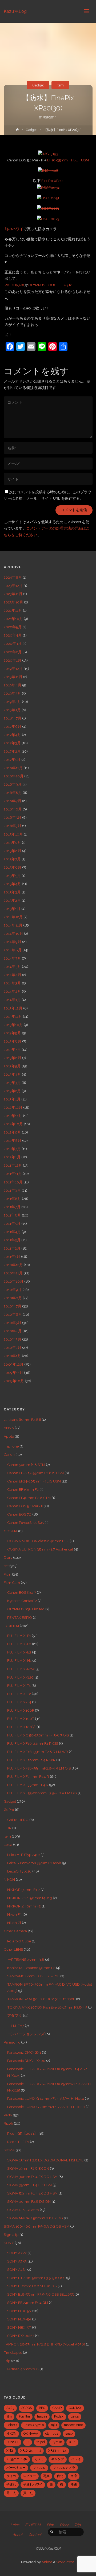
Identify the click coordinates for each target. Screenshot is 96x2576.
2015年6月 (13, 867)
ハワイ (76, 2459)
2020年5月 (13, 627)
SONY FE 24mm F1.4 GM (28, 2303)
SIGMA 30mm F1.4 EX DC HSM (32, 2177)
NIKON (9, 1879)
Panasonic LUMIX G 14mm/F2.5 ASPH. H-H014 (46, 2098)
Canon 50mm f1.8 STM (26, 1465)
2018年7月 (13, 718)
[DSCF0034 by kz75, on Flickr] (48, 187)
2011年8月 (12, 1199)
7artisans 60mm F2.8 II (22, 1420)
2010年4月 (13, 1331)
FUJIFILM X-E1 (19, 1636)
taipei (41, 2442)
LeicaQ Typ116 (19, 1871)
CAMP (57, 2408)
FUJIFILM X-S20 (20, 1677)
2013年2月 (12, 1091)
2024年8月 (13, 577)
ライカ (11, 2476)
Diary (8, 1557)
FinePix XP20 (52, 181)
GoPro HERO (18, 1820)
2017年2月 (12, 751)
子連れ (11, 2484)
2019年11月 (13, 677)
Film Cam (12, 1583)
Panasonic (12, 2042)
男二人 (11, 2493)
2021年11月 (13, 610)
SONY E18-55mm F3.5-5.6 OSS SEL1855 (40, 2294)
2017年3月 (12, 743)
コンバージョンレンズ (26, 2034)
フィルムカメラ (64, 2468)
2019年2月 (12, 702)
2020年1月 (13, 660)
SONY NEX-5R (19, 2319)
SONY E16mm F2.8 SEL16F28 (32, 2286)
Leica (8, 1844)
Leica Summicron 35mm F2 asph (34, 1863)
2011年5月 (12, 1223)
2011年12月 (13, 1165)
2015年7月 (12, 859)
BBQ (42, 2408)
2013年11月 (13, 1016)
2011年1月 (12, 1257)
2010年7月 (13, 1306)
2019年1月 (12, 710)
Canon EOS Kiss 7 (22, 1592)
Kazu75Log (15, 11)
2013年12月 (13, 1008)
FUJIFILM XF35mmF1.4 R (28, 1785)
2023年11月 (13, 594)
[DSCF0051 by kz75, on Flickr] (48, 197)
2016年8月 (13, 793)
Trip (7, 2361)
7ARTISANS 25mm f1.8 (26, 1959)
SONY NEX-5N (19, 2311)
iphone (13, 1446)
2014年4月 (13, 975)
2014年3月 (12, 983)
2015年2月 (12, 900)
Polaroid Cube (19, 1941)
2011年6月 (12, 1215)
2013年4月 (12, 1074)
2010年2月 (13, 1347)
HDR (8, 1828)
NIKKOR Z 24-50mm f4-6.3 (30, 1898)
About (18, 2535)
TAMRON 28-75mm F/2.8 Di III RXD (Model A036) (44, 2344)
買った (28, 2493)
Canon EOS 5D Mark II (25, 1506)
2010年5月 (13, 1323)
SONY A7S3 (17, 2269)
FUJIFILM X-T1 (19, 1685)
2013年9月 (12, 1033)
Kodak (59, 2416)
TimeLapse (13, 2352)
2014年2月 (12, 991)
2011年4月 (12, 1232)
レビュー (30, 2476)
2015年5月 (12, 876)
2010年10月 (14, 1281)
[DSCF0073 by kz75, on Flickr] (48, 218)
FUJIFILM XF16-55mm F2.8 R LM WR (38, 1752)
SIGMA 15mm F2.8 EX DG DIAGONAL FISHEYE (45, 2160)
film (9, 2416)
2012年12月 (13, 1107)
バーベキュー (16, 2468)
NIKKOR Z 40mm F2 (24, 1906)
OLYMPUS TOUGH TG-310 (50, 285)
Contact (35, 2535)
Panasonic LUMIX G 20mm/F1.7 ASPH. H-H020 (46, 2107)
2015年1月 (12, 909)
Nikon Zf (14, 1923)
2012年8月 (13, 1140)
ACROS (27, 2408)
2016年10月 (14, 776)
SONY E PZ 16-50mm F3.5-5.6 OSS (36, 2278)
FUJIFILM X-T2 (19, 1694)
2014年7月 (12, 958)
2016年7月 (13, 801)
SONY (9, 2243)
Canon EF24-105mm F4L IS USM (34, 1481)
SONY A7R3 (17, 2261)
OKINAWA (31, 2434)
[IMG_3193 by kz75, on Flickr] (48, 153)
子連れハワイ (33, 2484)
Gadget (38, 85)
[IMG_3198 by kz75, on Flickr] (48, 170)
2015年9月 (12, 842)
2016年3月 (13, 826)
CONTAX (75, 2408)
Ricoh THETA (18, 2142)
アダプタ (15, 2016)
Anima (47, 2562)
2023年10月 (13, 602)
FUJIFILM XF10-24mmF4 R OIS (33, 1743)
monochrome (73, 2425)
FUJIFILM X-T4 (19, 1702)
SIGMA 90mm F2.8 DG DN (29, 2201)
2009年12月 (14, 1364)
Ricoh (8, 2123)
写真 (46, 2476)
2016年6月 (13, 809)
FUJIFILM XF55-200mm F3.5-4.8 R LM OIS (42, 1793)
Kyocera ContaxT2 (22, 1601)
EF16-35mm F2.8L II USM (68, 160)
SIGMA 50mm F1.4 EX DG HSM (32, 2193)
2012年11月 (13, 1116)
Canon (9, 1454)
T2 (28, 2442)
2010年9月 (13, 1290)
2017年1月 (12, 760)
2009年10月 (14, 1381)
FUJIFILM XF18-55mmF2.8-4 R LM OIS (39, 1768)
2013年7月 (12, 1050)
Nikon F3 (14, 1914)
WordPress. (66, 2562)
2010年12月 (13, 1265)
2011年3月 (12, 1240)
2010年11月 (13, 1273)
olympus (52, 2434)
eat (6, 1566)
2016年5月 (13, 817)
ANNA (9, 1428)
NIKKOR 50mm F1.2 (23, 1890)
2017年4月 (12, 735)
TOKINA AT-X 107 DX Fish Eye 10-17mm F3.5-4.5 (47, 2007)
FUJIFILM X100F (21, 1710)
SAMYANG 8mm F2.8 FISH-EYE (33, 1976)
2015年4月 (12, 884)
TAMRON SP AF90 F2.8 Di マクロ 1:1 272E (41, 1999)
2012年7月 (12, 1149)
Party (8, 2115)
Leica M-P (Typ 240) (23, 1855)
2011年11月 (13, 1174)
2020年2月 (13, 652)
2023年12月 (13, 586)
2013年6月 (13, 1058)
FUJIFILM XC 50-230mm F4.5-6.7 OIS (38, 1735)
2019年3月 (12, 693)
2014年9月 (13, 942)
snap (69, 2434)
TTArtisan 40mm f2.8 (21, 2369)
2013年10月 (13, 1025)
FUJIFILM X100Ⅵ (21, 1727)
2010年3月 (13, 1339)
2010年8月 (13, 1298)
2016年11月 (13, 768)
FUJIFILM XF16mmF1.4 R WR (31, 1760)
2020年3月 (13, 643)
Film (7, 1574)
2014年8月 (13, 950)
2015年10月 (13, 834)
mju (54, 2425)
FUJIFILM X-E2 (19, 1644)
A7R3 (10, 2408)
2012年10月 (13, 1124)
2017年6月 (13, 726)
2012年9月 (12, 1132)
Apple (9, 1436)
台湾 (74, 2476)
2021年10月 (13, 619)
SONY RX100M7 (21, 2336)
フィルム (39, 2468)
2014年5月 (12, 967)
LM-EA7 (17, 2026)
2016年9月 (13, 784)
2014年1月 (12, 1000)
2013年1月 (12, 1099)
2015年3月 (12, 892)
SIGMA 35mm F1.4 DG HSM (29, 2185)
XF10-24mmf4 (31, 2451)
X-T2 (10, 2451)
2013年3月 (12, 1083)
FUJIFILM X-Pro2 (21, 1669)
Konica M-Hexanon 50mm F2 (31, 1968)
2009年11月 (13, 1373)
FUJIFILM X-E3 (19, 1652)
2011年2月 (12, 1248)
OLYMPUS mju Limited (26, 1609)
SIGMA (9, 2150)
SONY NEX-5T (19, 2327)
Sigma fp (11, 2235)
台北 (60, 2476)
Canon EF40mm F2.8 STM (29, 1498)
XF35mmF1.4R (17, 2459)
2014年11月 (13, 925)
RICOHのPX (14, 285)
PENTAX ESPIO (20, 1617)
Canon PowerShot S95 (25, 1522)
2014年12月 (13, 917)
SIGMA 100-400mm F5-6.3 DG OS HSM (37, 2226)
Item (60, 85)
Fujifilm (24, 2416)
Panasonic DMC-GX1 (24, 2052)
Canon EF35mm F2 (23, 1489)
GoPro (9, 1810)
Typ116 (57, 2442)
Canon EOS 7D (19, 1514)
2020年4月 (13, 635)
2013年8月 (13, 1041)
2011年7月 (12, 1207)
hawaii (42, 2416)
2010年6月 (13, 1314)
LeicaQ (11, 2425)
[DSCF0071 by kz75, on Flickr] (48, 208)
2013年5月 (12, 1066)
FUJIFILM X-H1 (19, 1660)
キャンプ (58, 2459)
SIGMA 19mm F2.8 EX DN (28, 2168)
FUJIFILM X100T (21, 1719)
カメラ (39, 2459)
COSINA (11, 1531)
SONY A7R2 (17, 2253)
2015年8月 (13, 851)
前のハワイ (14, 229)
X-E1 (72, 2442)
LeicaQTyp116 (34, 2425)
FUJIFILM (11, 1626)
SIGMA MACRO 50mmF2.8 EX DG (35, 2218)
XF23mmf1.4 (57, 2451)
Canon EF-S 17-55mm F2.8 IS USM (35, 1473)
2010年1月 (12, 1356)
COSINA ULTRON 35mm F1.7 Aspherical (40, 1549)
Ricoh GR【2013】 (22, 2133)
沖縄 (74, 2484)
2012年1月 (12, 1157)
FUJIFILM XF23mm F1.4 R (28, 1776)
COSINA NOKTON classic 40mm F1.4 (38, 1541)
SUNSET (13, 2442)
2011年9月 (12, 1190)
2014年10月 (13, 933)
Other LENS (13, 1949)
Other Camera (15, 1931)
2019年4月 (13, 685)
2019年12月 (13, 669)
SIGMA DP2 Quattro (23, 2210)
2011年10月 (13, 1182)
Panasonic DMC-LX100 (26, 2061)
